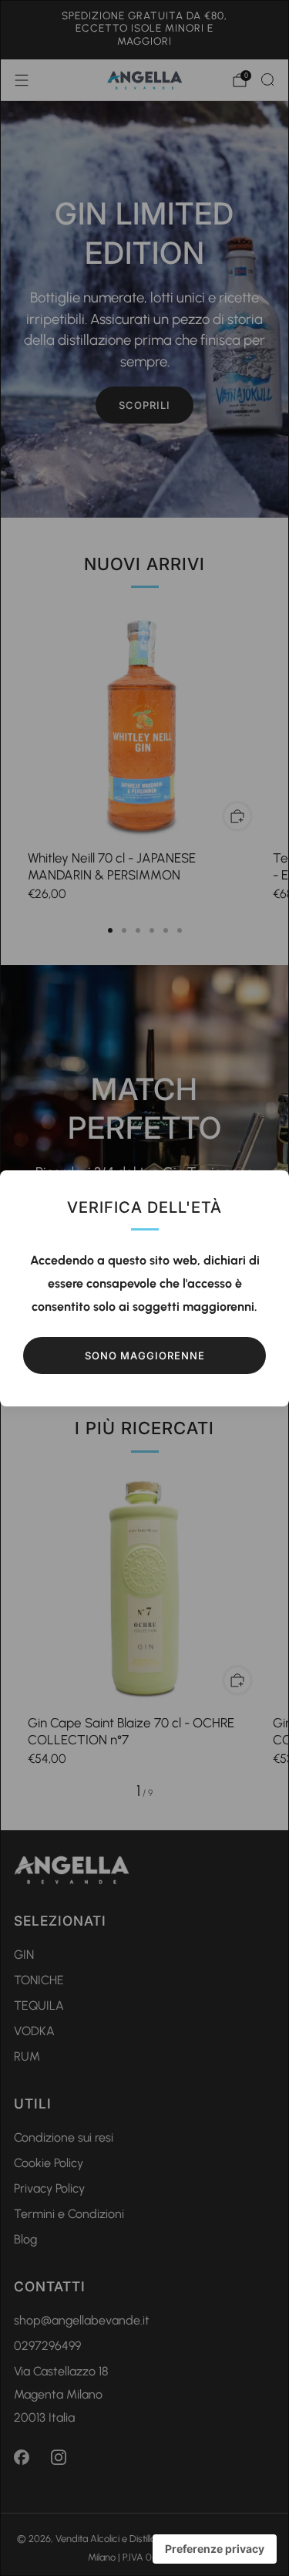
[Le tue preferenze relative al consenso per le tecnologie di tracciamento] (215, 2549)
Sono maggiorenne (145, 1356)
